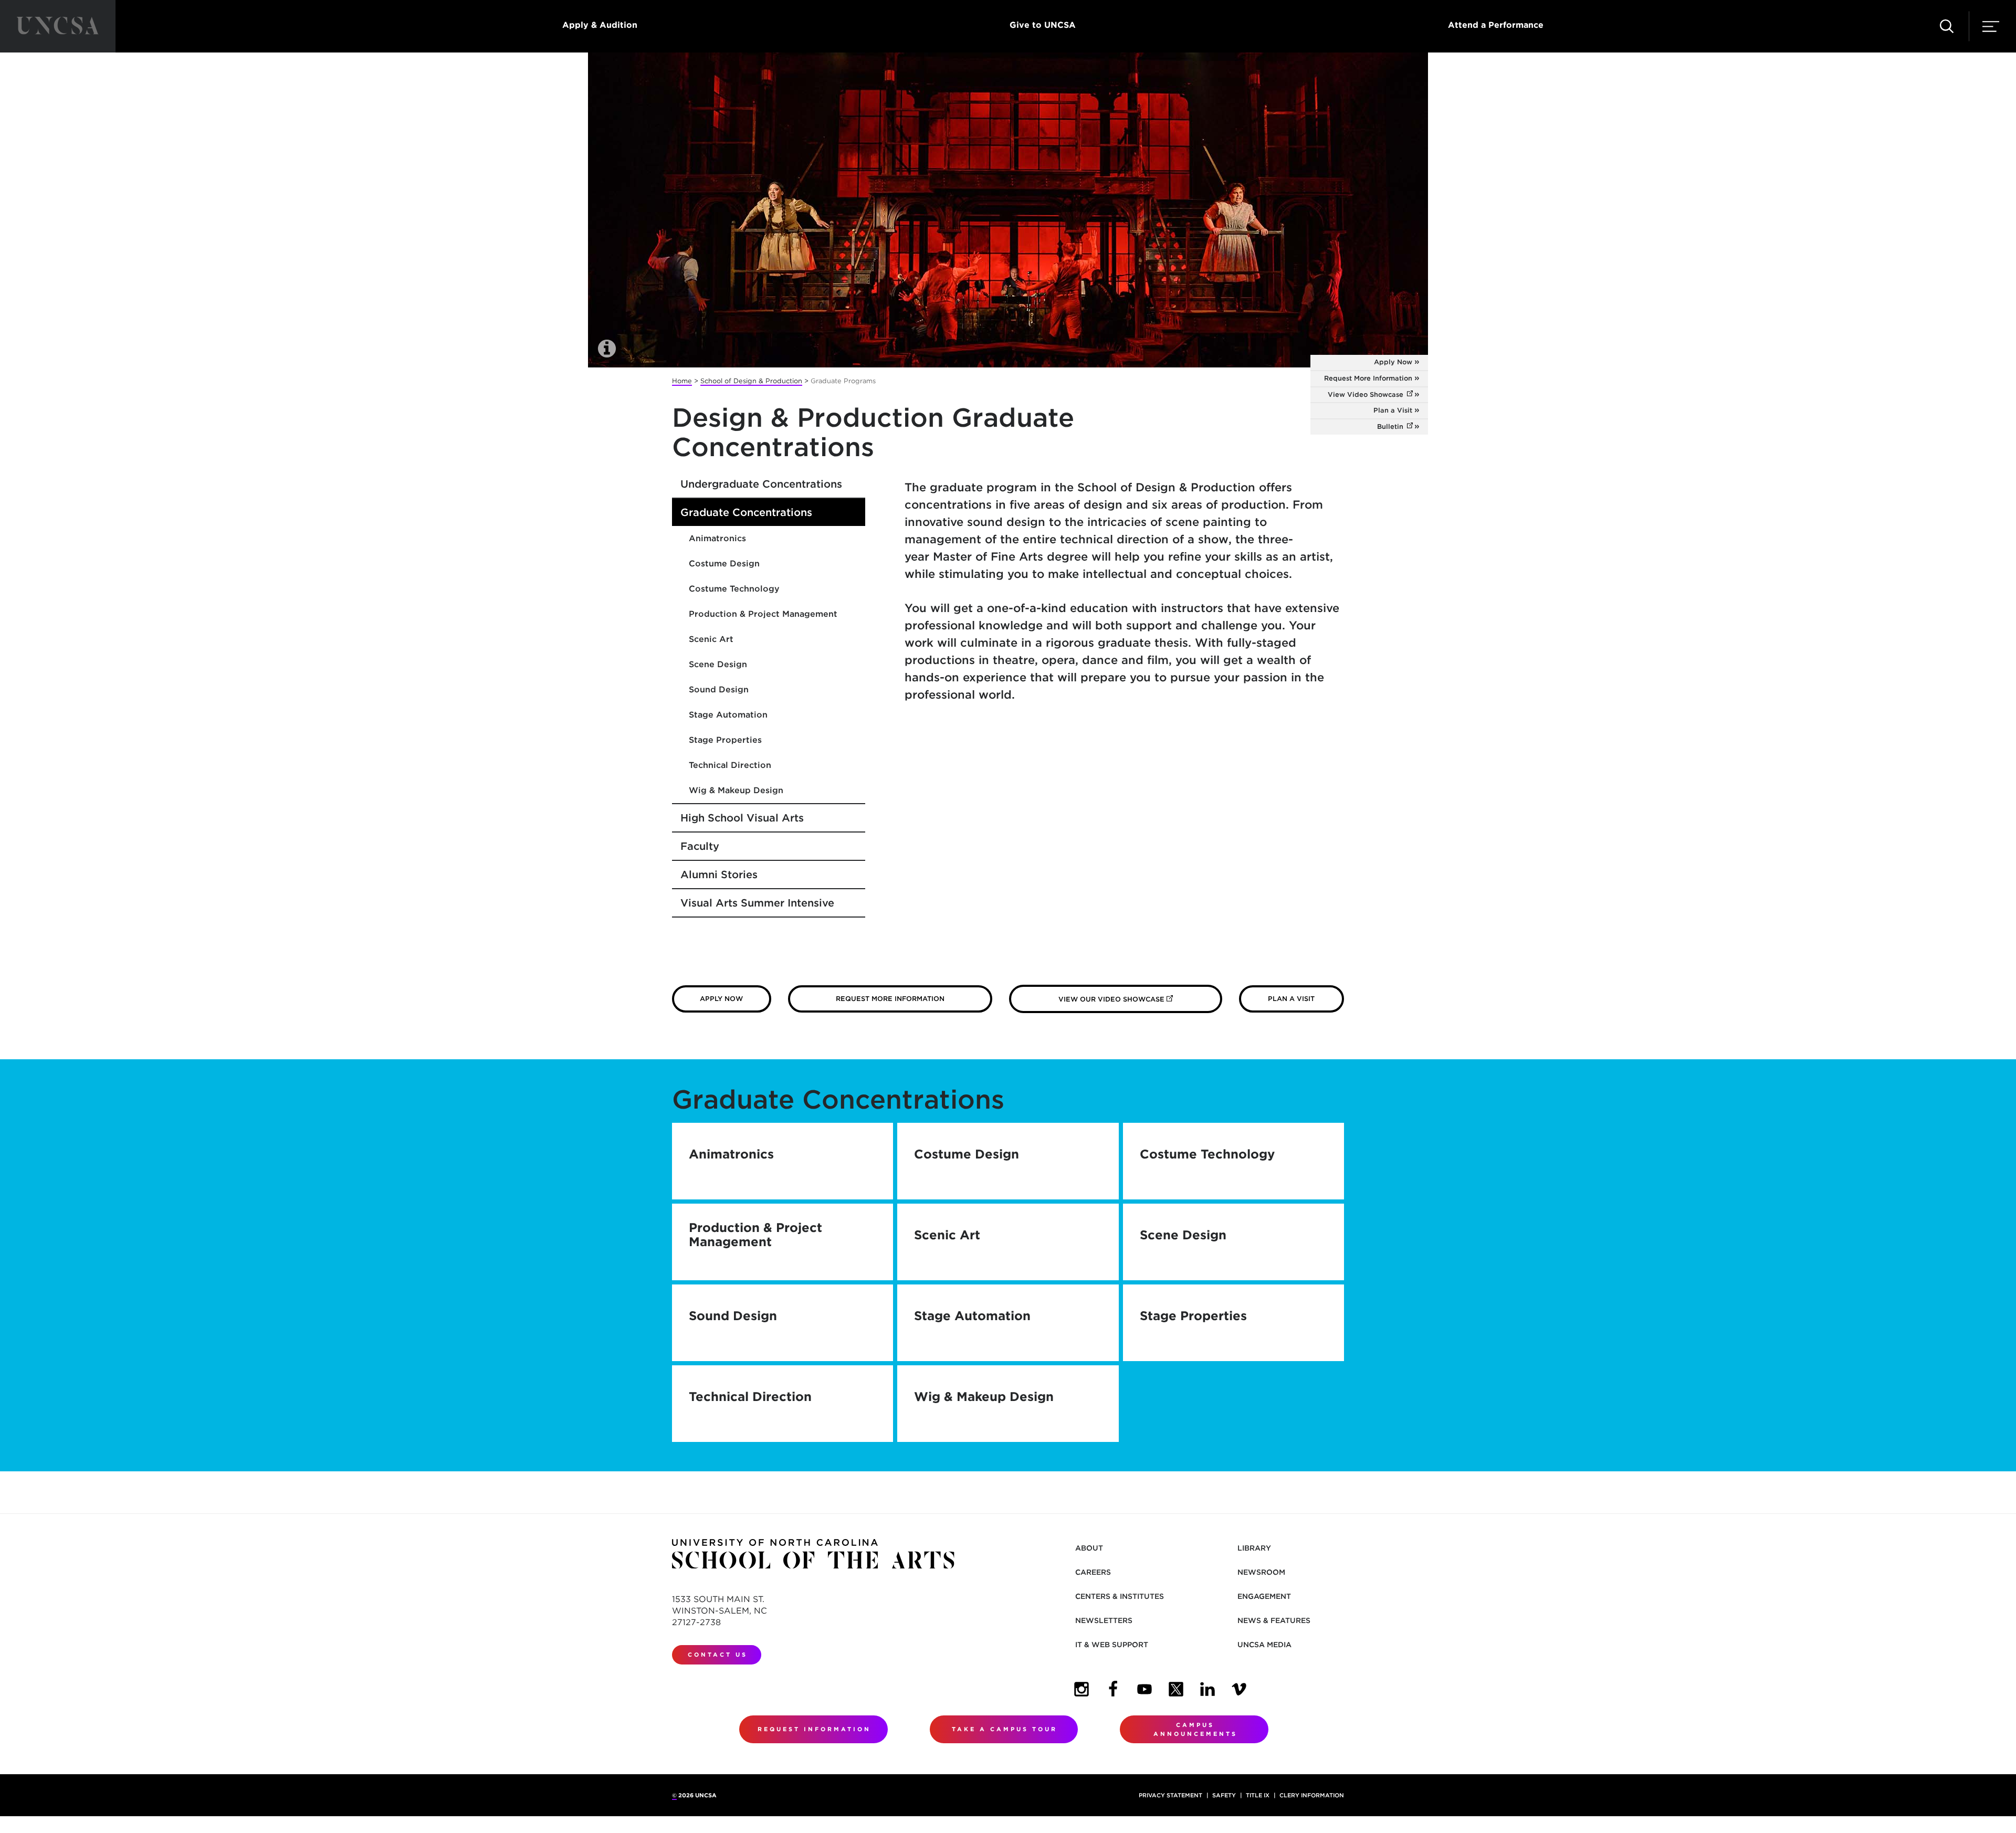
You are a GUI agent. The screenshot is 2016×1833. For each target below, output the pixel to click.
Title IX (1258, 1795)
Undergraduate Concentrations (761, 484)
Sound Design (719, 689)
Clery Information (1312, 1795)
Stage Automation (728, 715)
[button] (1947, 26)
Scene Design (718, 664)
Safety (1224, 1795)
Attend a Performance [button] (1496, 25)
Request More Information (1368, 378)
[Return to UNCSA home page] (58, 26)
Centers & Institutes (1120, 1596)
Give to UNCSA (1043, 25)
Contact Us (718, 1655)
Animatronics (717, 538)
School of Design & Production (751, 381)
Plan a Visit (1393, 410)
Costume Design (724, 563)
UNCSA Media (1264, 1645)
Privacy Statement (1170, 1795)
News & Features (1274, 1620)
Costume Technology (734, 589)
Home (682, 381)
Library (1254, 1548)
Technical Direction (730, 765)
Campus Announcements (1195, 1729)
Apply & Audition (600, 25)
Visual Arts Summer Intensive (757, 903)
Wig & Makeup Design (736, 790)
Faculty (700, 846)
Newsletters (1104, 1620)
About (1089, 1548)
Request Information (814, 1729)
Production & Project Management (763, 614)
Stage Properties (725, 740)
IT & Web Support (1112, 1645)
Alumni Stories (719, 875)
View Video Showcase (1378, 394)
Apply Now (1393, 362)
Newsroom (1261, 1572)
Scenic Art (711, 639)
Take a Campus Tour (1005, 1729)
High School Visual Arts (742, 818)
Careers (1093, 1572)
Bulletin (1403, 426)
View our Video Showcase (1140, 999)
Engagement (1264, 1596)
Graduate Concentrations (746, 512)
